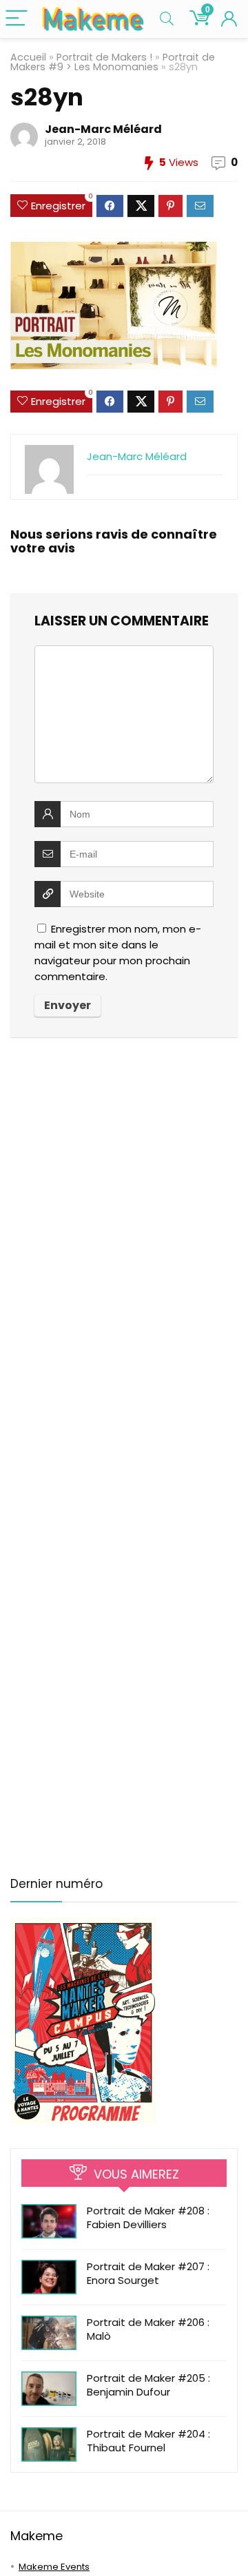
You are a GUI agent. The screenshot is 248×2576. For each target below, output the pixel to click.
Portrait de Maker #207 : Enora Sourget (148, 2273)
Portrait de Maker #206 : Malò (148, 2329)
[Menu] (17, 19)
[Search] (167, 19)
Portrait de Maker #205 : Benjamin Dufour (148, 2385)
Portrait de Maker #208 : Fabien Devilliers (148, 2217)
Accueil (28, 57)
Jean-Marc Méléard (103, 129)
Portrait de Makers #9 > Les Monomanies (113, 62)
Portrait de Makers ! (104, 57)
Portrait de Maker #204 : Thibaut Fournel (148, 2441)
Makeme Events (54, 2567)
